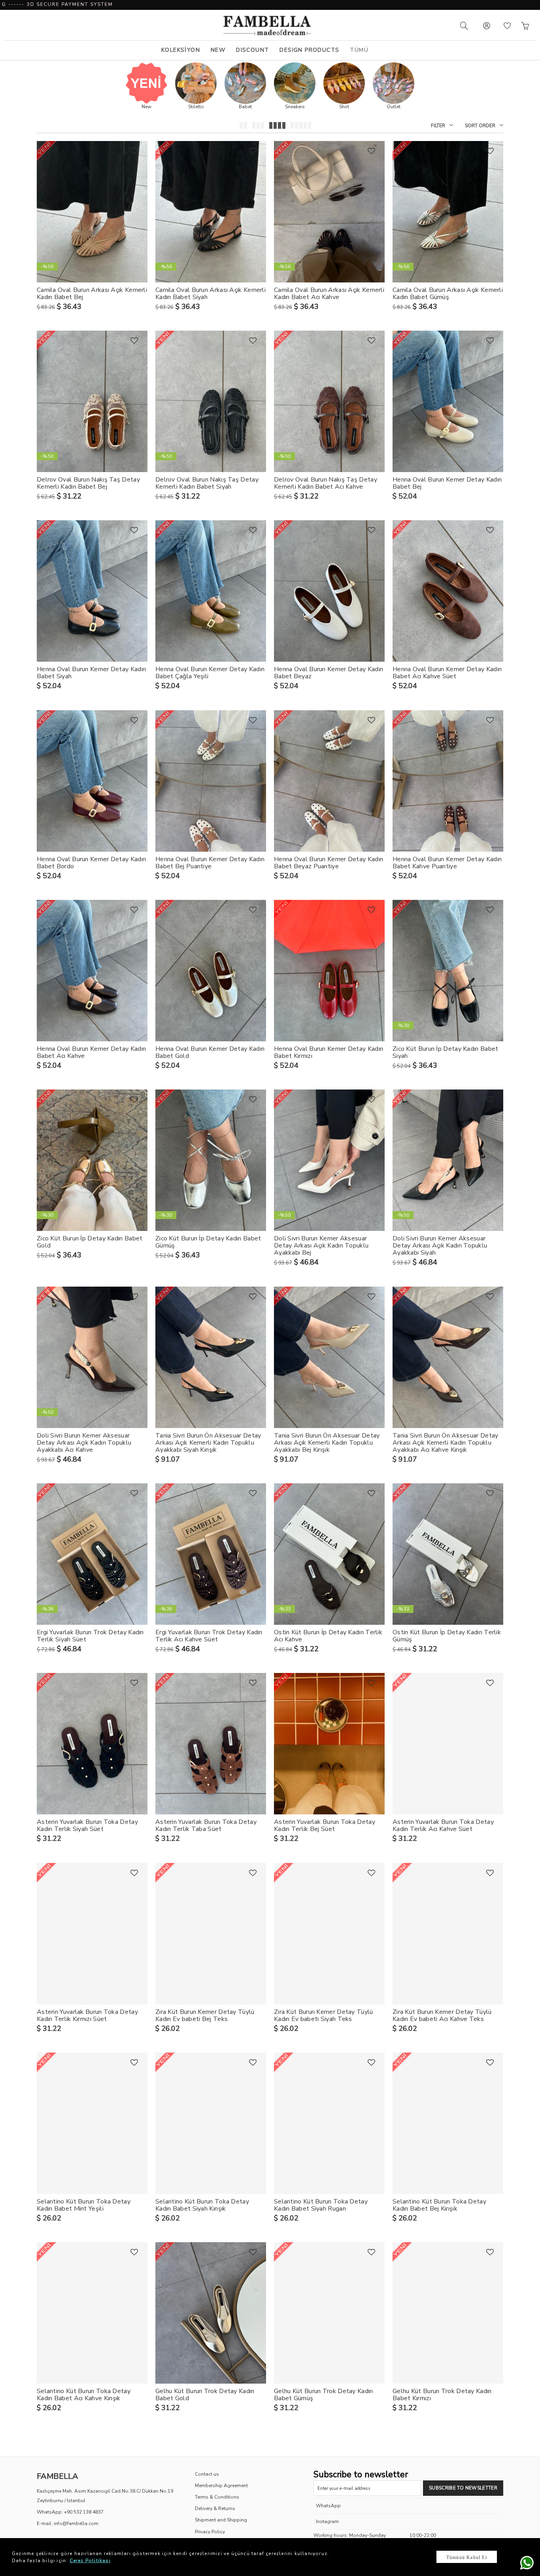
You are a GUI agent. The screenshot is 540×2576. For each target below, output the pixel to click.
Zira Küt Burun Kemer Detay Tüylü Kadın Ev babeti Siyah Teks (324, 2015)
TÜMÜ (359, 50)
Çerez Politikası (90, 2561)
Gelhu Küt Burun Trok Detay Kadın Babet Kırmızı (442, 2395)
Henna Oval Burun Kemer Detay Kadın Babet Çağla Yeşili (210, 673)
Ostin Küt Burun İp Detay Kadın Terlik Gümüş (447, 1636)
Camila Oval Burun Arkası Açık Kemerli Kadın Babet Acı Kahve (329, 294)
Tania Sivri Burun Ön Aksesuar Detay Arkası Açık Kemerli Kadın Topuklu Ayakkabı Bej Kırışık (327, 1443)
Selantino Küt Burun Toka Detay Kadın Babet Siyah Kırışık (202, 2205)
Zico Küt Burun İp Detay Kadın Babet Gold (90, 1242)
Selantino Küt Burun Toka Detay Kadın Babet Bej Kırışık (439, 2205)
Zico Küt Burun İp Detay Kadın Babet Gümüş (208, 1242)
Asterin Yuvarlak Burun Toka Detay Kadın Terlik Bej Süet (325, 1825)
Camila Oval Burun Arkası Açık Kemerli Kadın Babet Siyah (211, 294)
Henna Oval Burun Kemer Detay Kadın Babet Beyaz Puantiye (329, 863)
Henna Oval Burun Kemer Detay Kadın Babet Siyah (91, 673)
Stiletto (196, 107)
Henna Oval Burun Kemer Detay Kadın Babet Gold (210, 1052)
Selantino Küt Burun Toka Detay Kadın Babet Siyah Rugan (321, 2205)
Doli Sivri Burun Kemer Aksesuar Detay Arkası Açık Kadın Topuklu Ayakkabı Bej (321, 1246)
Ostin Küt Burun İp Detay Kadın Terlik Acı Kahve (328, 1636)
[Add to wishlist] (134, 151)
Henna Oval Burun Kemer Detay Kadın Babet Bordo (91, 863)
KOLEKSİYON (181, 50)
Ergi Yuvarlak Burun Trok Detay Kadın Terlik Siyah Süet (90, 1636)
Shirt (344, 107)
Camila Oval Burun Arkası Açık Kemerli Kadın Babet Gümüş (448, 294)
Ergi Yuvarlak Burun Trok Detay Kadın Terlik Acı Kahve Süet (209, 1636)
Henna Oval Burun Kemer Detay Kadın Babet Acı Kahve (91, 1052)
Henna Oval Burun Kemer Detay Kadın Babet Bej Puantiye (210, 863)
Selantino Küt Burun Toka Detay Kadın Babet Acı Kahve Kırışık (84, 2395)
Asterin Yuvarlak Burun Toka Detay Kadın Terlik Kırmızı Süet (87, 2015)
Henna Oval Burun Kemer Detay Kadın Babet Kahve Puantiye (447, 863)
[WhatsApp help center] (525, 2561)
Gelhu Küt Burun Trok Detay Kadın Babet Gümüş (324, 2395)
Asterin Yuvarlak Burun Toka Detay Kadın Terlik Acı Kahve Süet (443, 1825)
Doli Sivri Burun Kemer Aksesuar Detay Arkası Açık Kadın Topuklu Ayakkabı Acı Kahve (84, 1443)
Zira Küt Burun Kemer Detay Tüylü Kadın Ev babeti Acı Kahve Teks (442, 2015)
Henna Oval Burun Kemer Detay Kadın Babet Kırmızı (329, 1052)
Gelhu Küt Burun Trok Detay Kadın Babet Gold (205, 2395)
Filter (438, 126)
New (146, 107)
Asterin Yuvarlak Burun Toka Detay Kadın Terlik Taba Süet (206, 1825)
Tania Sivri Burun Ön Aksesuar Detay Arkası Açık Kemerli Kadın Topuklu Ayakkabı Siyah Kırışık (208, 1443)
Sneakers (295, 107)
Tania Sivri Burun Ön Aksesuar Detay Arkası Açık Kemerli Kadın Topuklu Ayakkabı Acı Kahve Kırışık (446, 1443)
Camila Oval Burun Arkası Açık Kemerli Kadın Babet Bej (92, 294)
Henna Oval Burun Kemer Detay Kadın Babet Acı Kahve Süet (447, 673)
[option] (146, 91)
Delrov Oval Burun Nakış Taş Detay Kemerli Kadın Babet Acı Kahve (326, 483)
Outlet (394, 107)
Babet (245, 107)
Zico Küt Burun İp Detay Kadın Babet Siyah (446, 1052)
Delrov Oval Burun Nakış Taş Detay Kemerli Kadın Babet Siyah (207, 483)
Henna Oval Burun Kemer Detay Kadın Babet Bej (447, 483)
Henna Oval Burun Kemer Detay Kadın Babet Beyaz (329, 673)
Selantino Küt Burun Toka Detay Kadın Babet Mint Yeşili (84, 2205)
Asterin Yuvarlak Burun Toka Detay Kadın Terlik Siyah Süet (87, 1825)
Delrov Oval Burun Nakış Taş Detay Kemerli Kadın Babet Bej (88, 483)
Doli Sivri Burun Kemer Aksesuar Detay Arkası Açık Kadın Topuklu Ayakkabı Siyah (440, 1246)
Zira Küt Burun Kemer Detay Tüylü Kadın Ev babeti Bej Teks (205, 2015)
